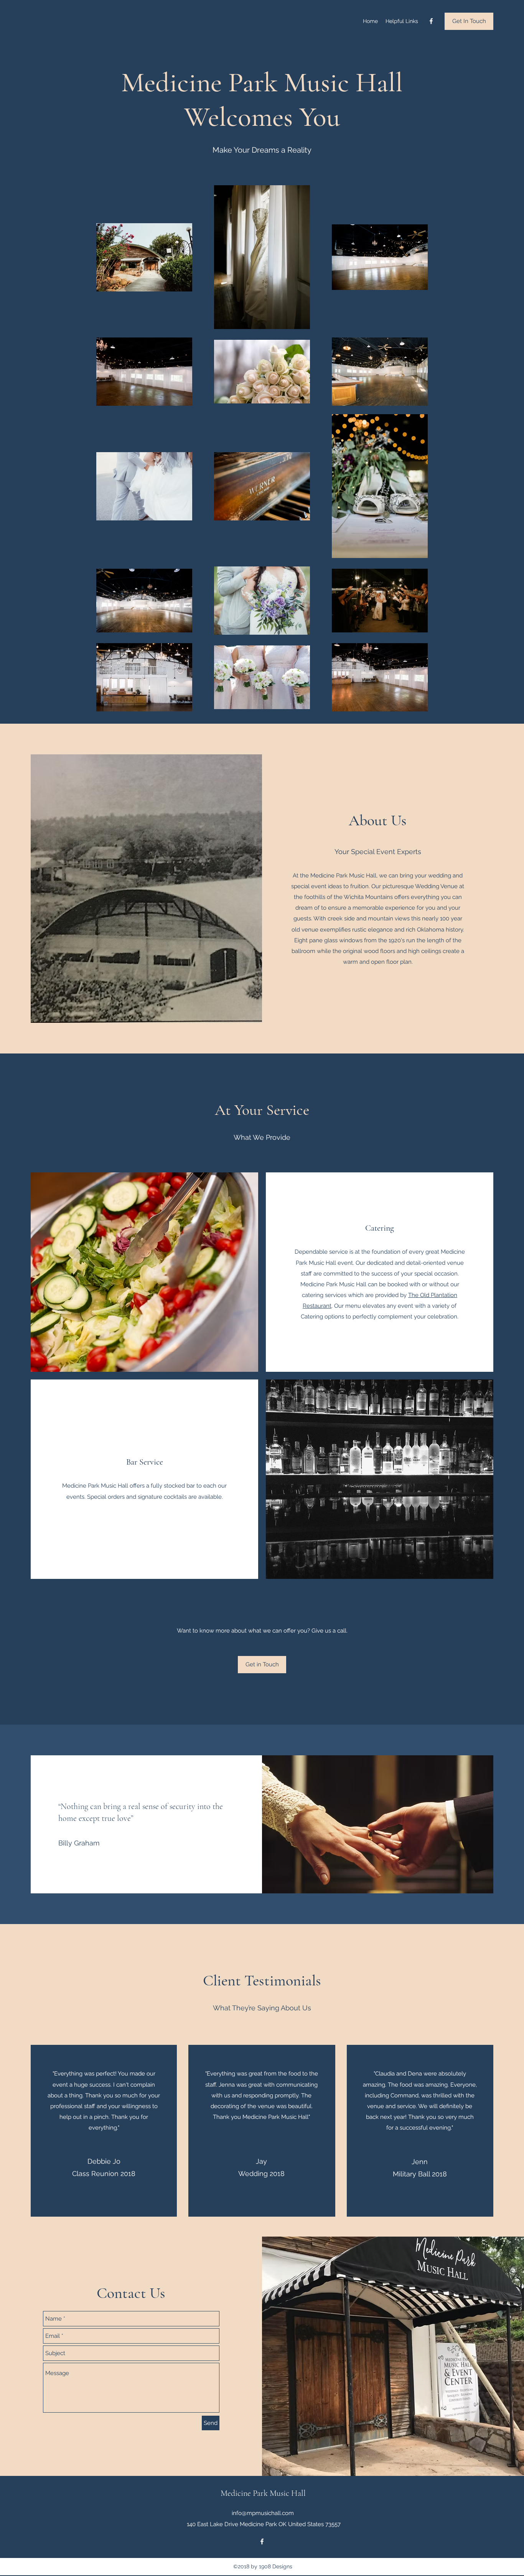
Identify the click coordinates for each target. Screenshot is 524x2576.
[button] (262, 1665)
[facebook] (431, 21)
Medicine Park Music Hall (263, 2493)
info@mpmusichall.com (263, 2513)
